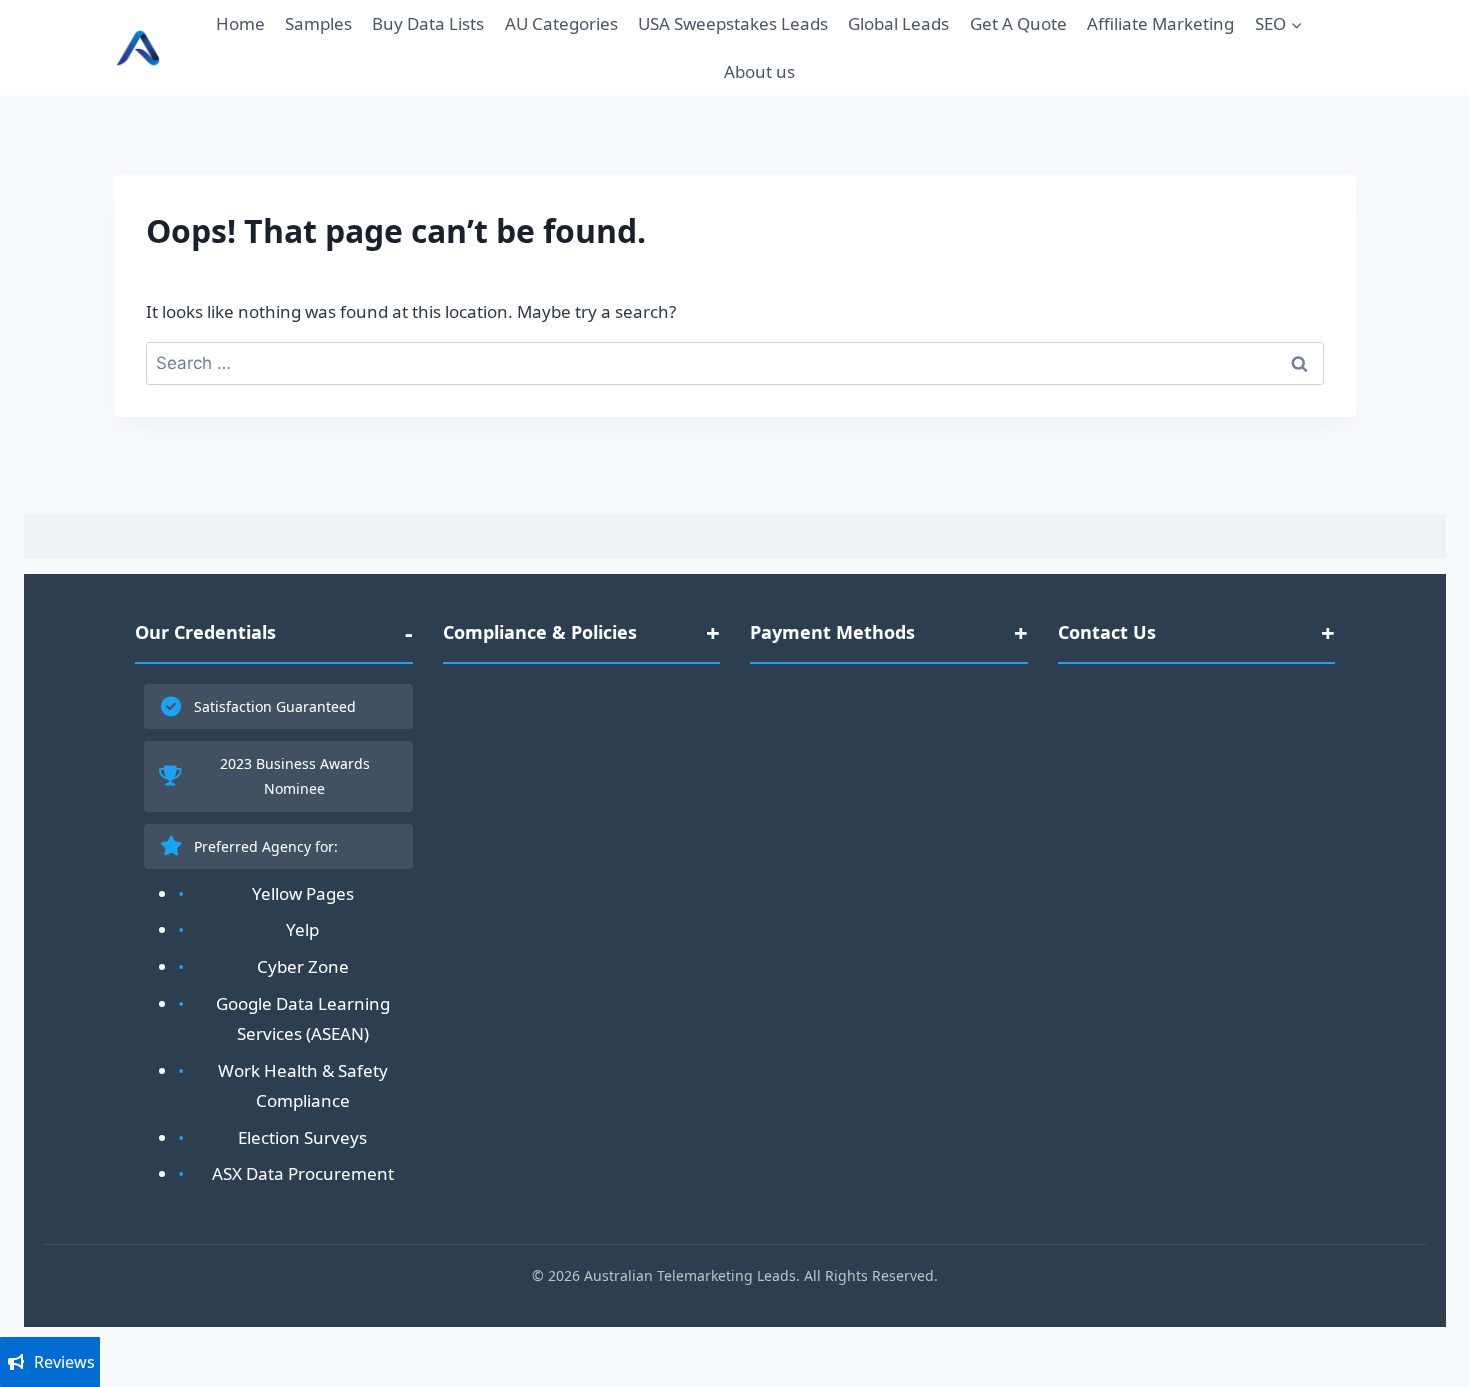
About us (759, 71)
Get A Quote (1018, 23)
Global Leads (898, 23)
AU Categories (561, 23)
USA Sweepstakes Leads (733, 23)
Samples (318, 23)
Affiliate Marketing (1160, 23)
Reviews (64, 1362)
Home (240, 23)
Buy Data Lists (428, 23)
